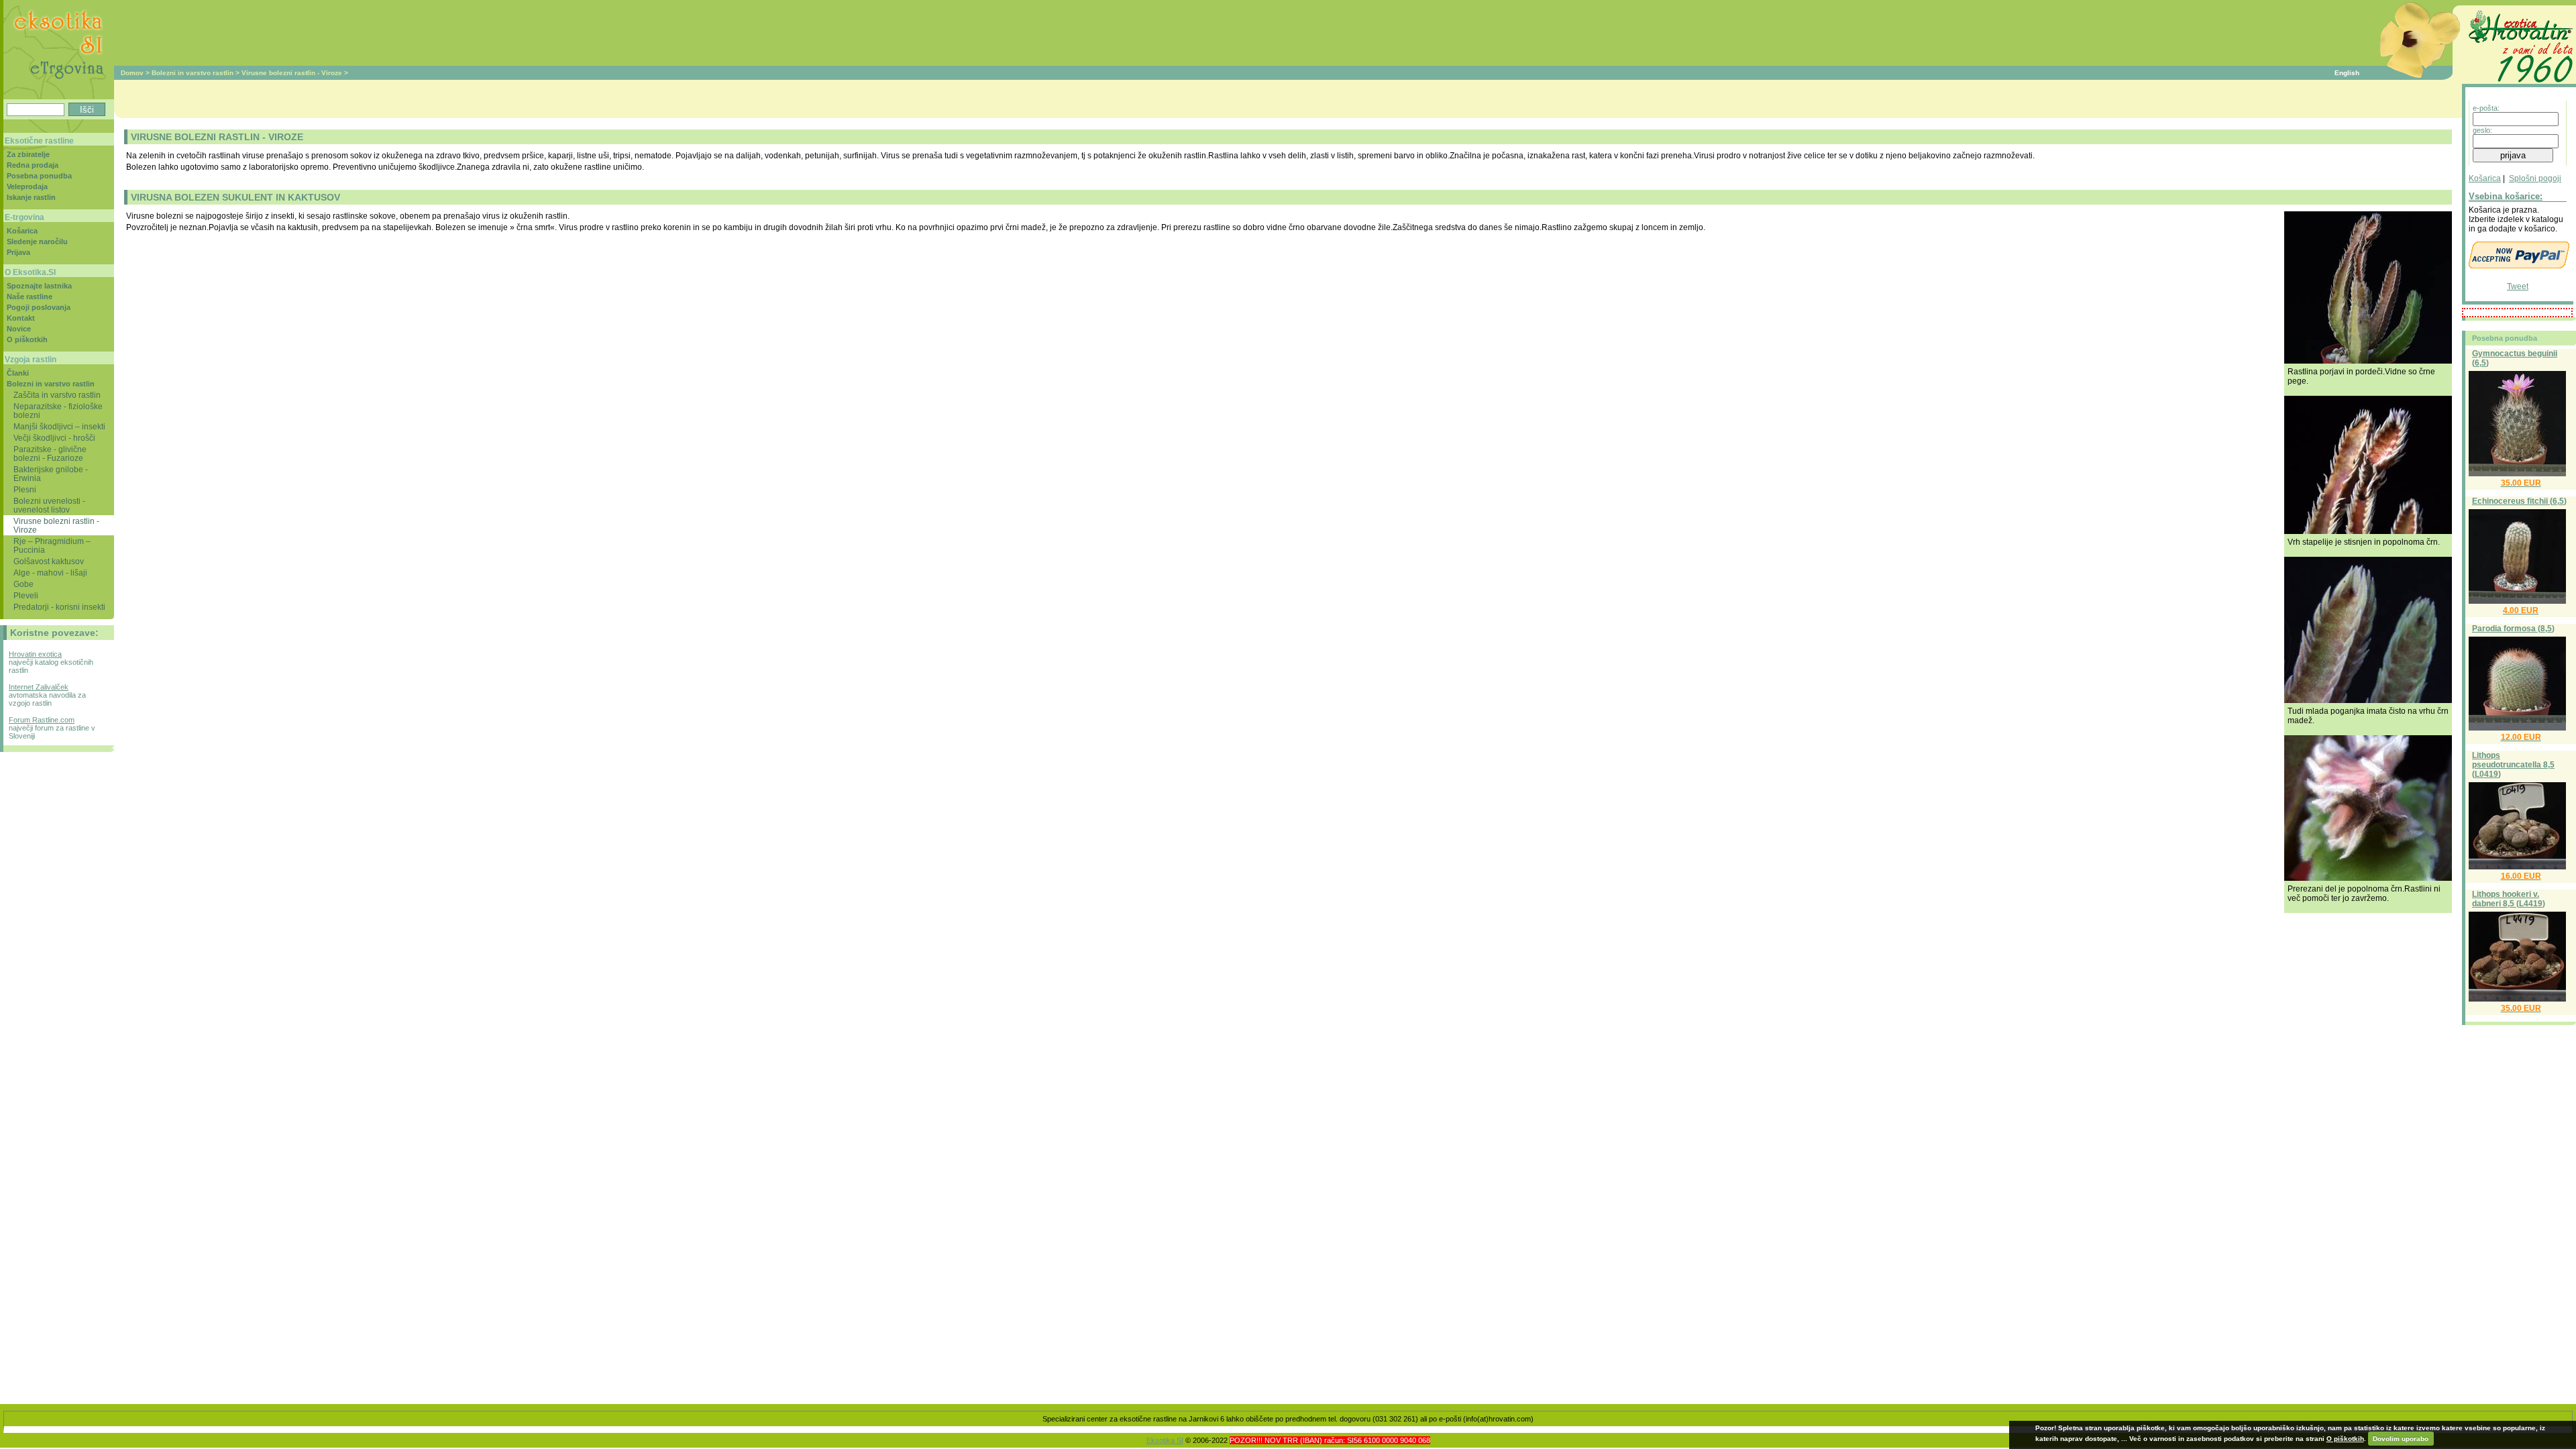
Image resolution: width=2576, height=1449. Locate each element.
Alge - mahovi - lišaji (50, 573)
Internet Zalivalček (39, 687)
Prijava (18, 252)
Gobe (23, 584)
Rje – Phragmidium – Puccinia (52, 545)
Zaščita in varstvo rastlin (57, 395)
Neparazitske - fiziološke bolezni (58, 411)
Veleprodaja (27, 186)
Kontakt (21, 318)
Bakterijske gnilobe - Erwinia (51, 474)
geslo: (2482, 130)
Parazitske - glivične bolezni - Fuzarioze (50, 453)
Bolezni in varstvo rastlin (193, 73)
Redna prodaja (33, 165)
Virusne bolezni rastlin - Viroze (292, 73)
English (2347, 73)
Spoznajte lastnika (39, 286)
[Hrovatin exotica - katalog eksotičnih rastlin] (2519, 85)
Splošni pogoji (2535, 178)
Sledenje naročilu (37, 241)
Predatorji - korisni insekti (59, 607)
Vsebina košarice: (2506, 196)
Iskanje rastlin (31, 197)
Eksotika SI (1165, 1440)
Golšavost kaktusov (49, 561)
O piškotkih (27, 339)
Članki (18, 373)
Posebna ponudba (39, 176)
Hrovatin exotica (35, 654)
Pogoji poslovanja (39, 307)
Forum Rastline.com (42, 720)
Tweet (2518, 286)
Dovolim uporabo (2401, 1439)
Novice (19, 329)
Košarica (2485, 178)
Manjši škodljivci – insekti (59, 426)
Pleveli (26, 595)
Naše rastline (30, 297)
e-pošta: (2486, 108)
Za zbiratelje (28, 154)
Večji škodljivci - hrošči (54, 438)
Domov (132, 73)
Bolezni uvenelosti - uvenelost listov (49, 505)
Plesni (25, 489)
